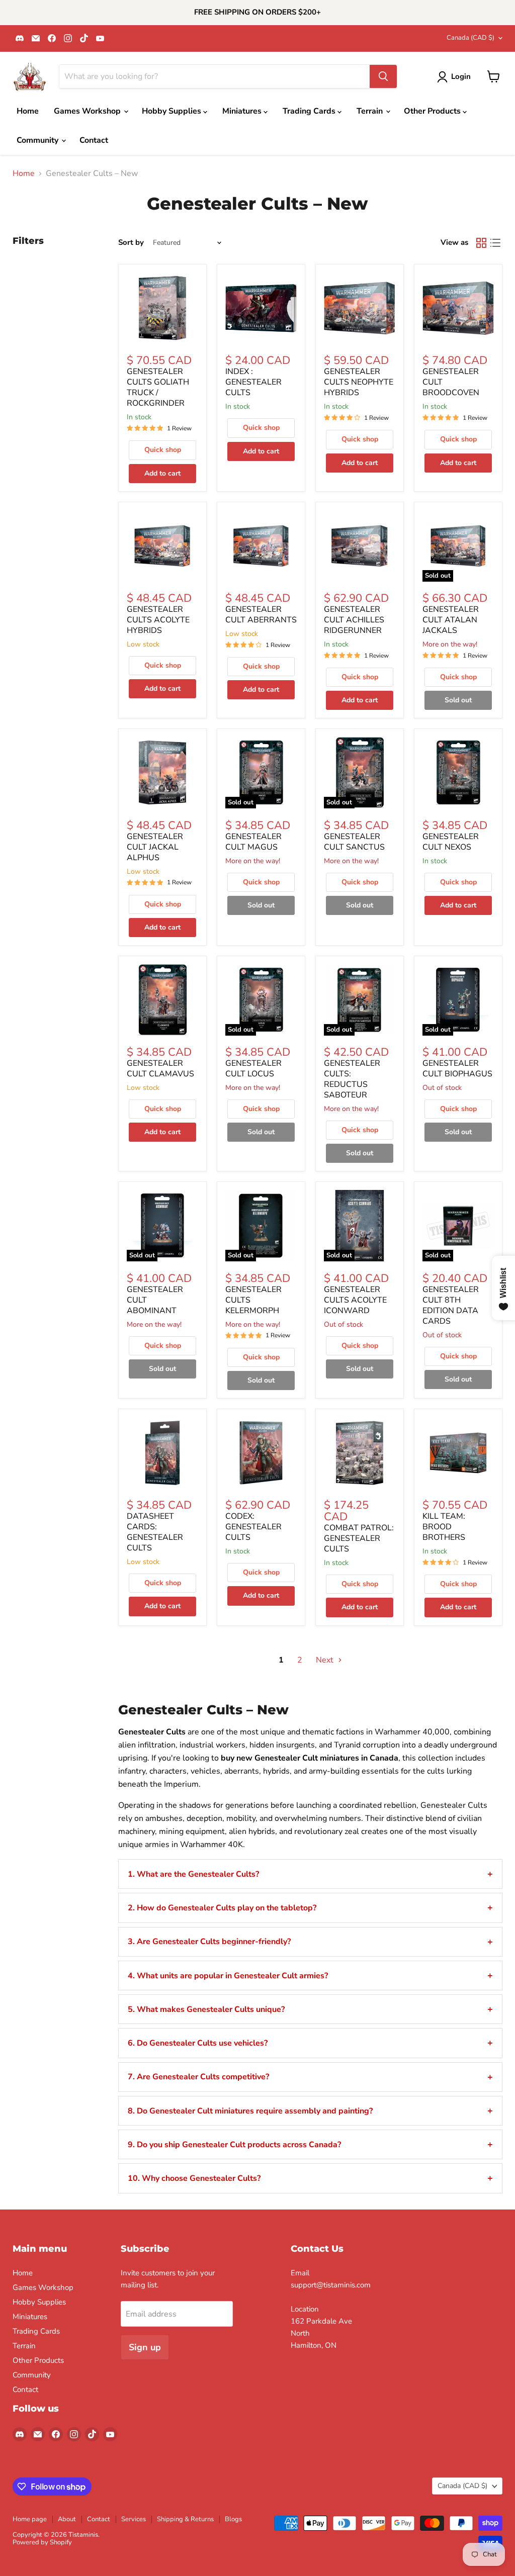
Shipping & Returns (185, 2519)
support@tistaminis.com (331, 2285)
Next (326, 1660)
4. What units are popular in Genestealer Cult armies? (228, 1976)
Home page (30, 2519)
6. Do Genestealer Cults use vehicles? (198, 2043)
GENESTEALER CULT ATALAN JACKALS (451, 620)
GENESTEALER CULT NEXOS (451, 842)
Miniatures (243, 111)
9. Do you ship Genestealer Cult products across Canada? (234, 2145)
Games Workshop (88, 111)
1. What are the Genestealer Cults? (193, 1874)
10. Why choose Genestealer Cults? (194, 2178)
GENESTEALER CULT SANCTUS (354, 842)
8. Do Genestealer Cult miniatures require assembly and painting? (250, 2111)
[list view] (495, 243)
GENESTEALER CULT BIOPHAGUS (457, 1069)
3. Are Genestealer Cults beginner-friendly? (209, 1942)
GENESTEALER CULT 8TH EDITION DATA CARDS (451, 1305)
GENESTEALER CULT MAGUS (253, 842)
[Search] (383, 76)
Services (134, 2519)
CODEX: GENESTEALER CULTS (253, 1527)
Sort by (131, 243)
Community (38, 140)
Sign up (145, 2347)
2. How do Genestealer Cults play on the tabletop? (222, 1908)
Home (28, 111)
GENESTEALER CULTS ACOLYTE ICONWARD (355, 1300)
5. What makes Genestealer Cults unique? (206, 2009)
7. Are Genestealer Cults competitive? (198, 2077)
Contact (94, 140)
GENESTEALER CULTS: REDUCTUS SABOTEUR (352, 1079)
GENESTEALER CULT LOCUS (253, 1069)
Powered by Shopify (42, 2542)
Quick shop (163, 450)
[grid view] (481, 243)
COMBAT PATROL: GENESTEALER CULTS (359, 1538)
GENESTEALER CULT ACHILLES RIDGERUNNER (354, 620)
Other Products (433, 111)
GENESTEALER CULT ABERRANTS (261, 615)
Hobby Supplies (173, 111)
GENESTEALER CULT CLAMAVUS (160, 1069)
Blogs (233, 2519)
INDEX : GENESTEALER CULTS (253, 382)
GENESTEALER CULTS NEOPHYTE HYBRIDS (359, 382)
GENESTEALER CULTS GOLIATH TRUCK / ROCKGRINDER (158, 387)
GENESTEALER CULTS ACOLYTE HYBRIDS (158, 620)
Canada (470, 38)
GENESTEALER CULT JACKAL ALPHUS (155, 847)
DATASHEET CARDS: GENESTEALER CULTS (155, 1532)
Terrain (371, 111)
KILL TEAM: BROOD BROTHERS (444, 1527)
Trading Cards (310, 111)
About (67, 2519)
